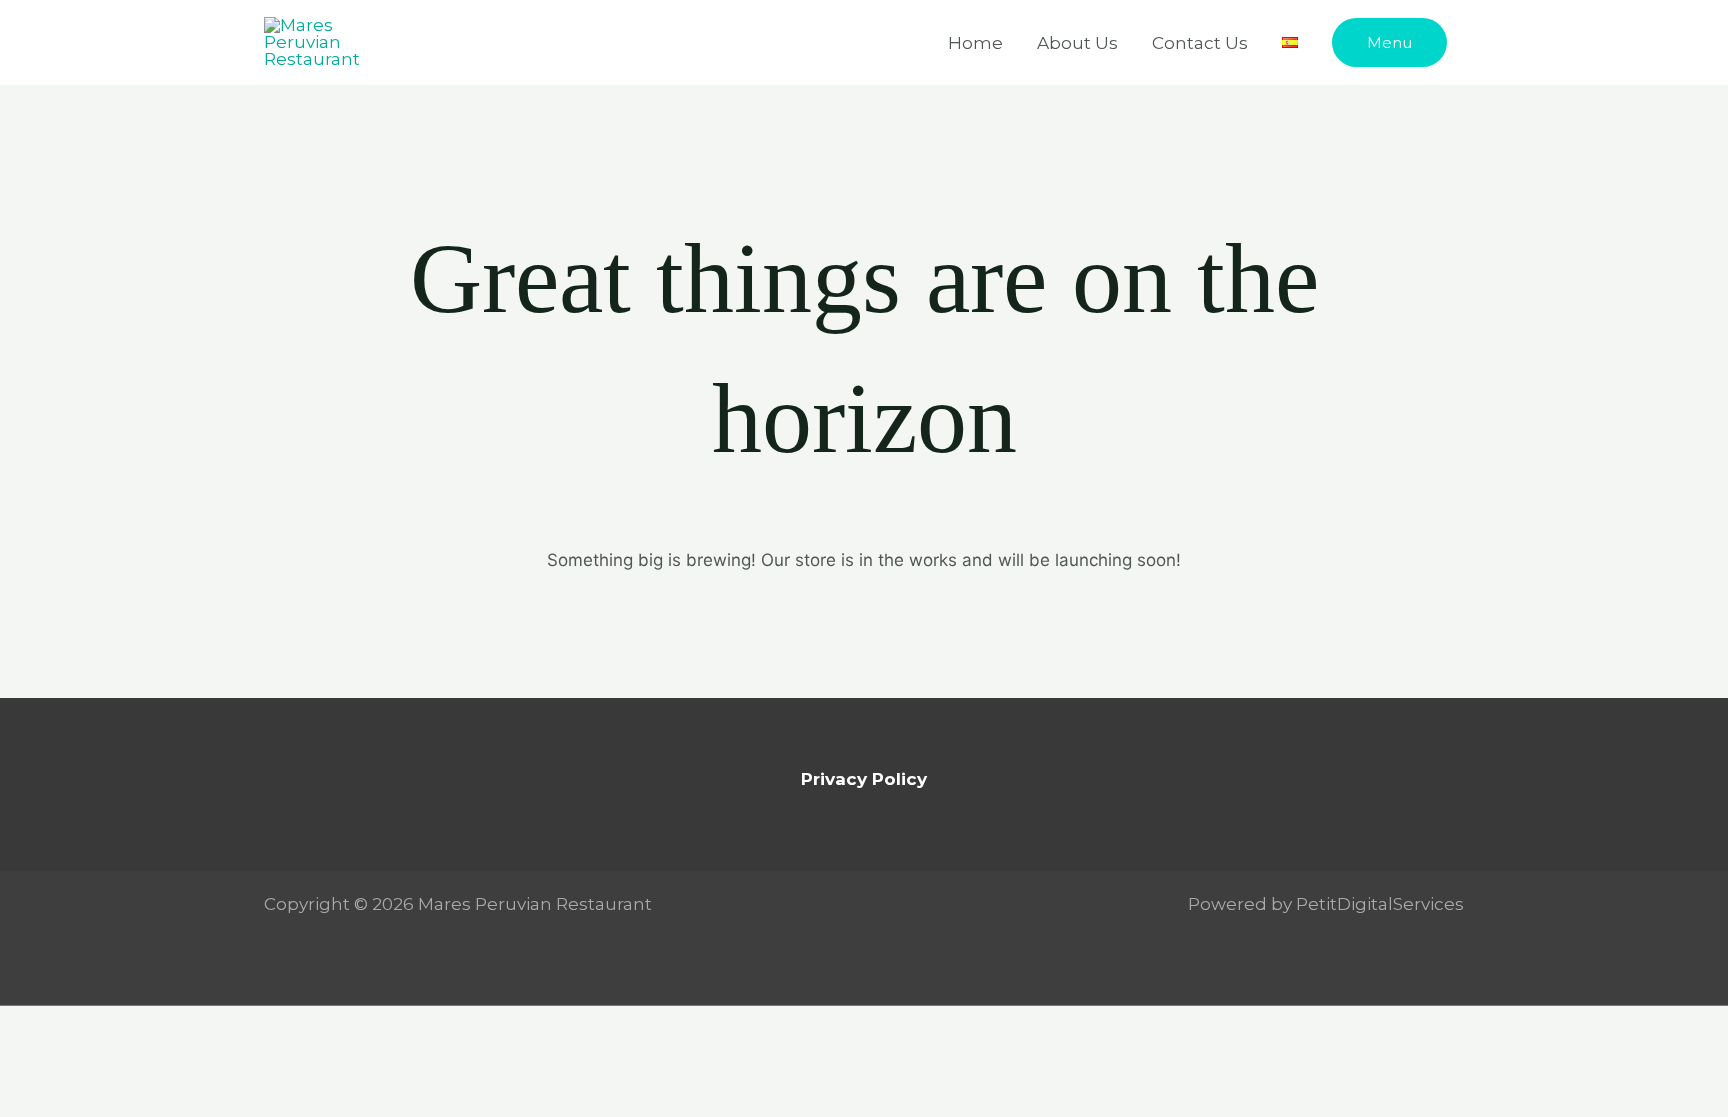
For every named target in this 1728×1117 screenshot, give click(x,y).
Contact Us (1200, 43)
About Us (1077, 43)
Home (975, 43)
